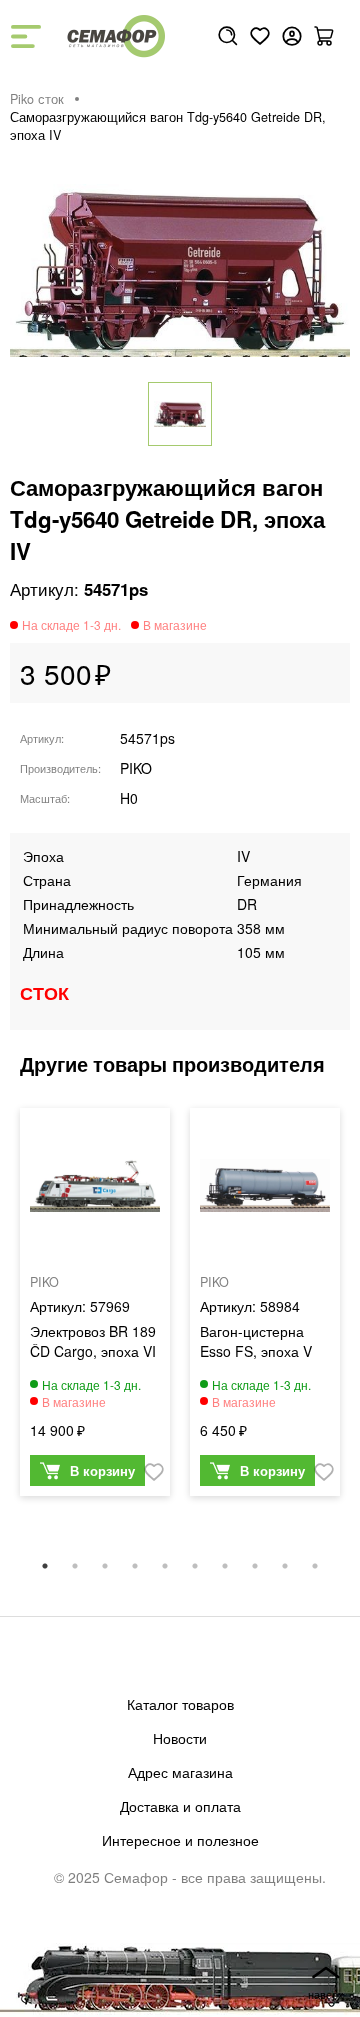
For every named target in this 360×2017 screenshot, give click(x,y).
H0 (129, 798)
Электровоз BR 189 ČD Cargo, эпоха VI (93, 1341)
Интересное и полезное (180, 1840)
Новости (180, 1738)
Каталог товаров (180, 1704)
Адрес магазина (180, 1772)
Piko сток (37, 99)
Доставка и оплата (180, 1806)
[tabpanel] (95, 1306)
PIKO (136, 768)
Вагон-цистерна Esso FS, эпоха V (256, 1341)
